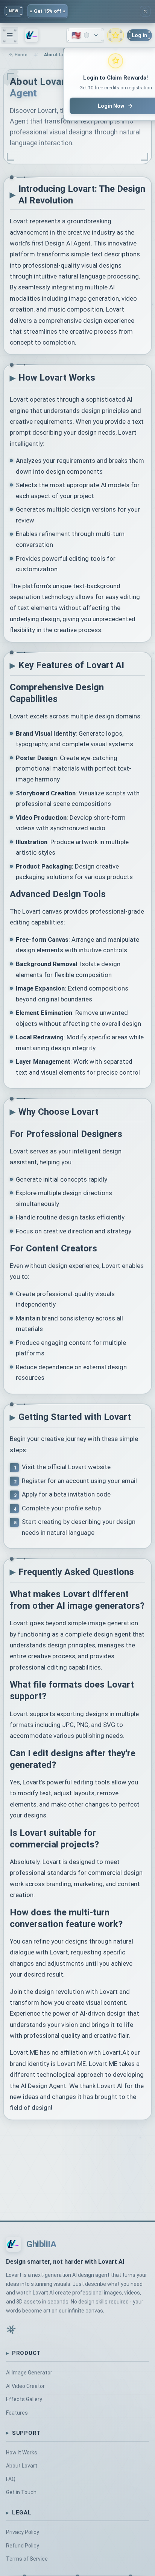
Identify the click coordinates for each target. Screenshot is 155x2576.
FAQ (11, 2479)
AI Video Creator (25, 2386)
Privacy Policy (23, 2532)
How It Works (22, 2453)
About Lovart (22, 2466)
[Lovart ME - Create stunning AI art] (32, 35)
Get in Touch (21, 2492)
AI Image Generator (29, 2373)
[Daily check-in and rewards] (115, 35)
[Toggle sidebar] (10, 35)
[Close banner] (145, 11)
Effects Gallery (24, 2399)
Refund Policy (23, 2546)
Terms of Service (27, 2559)
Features (17, 2413)
